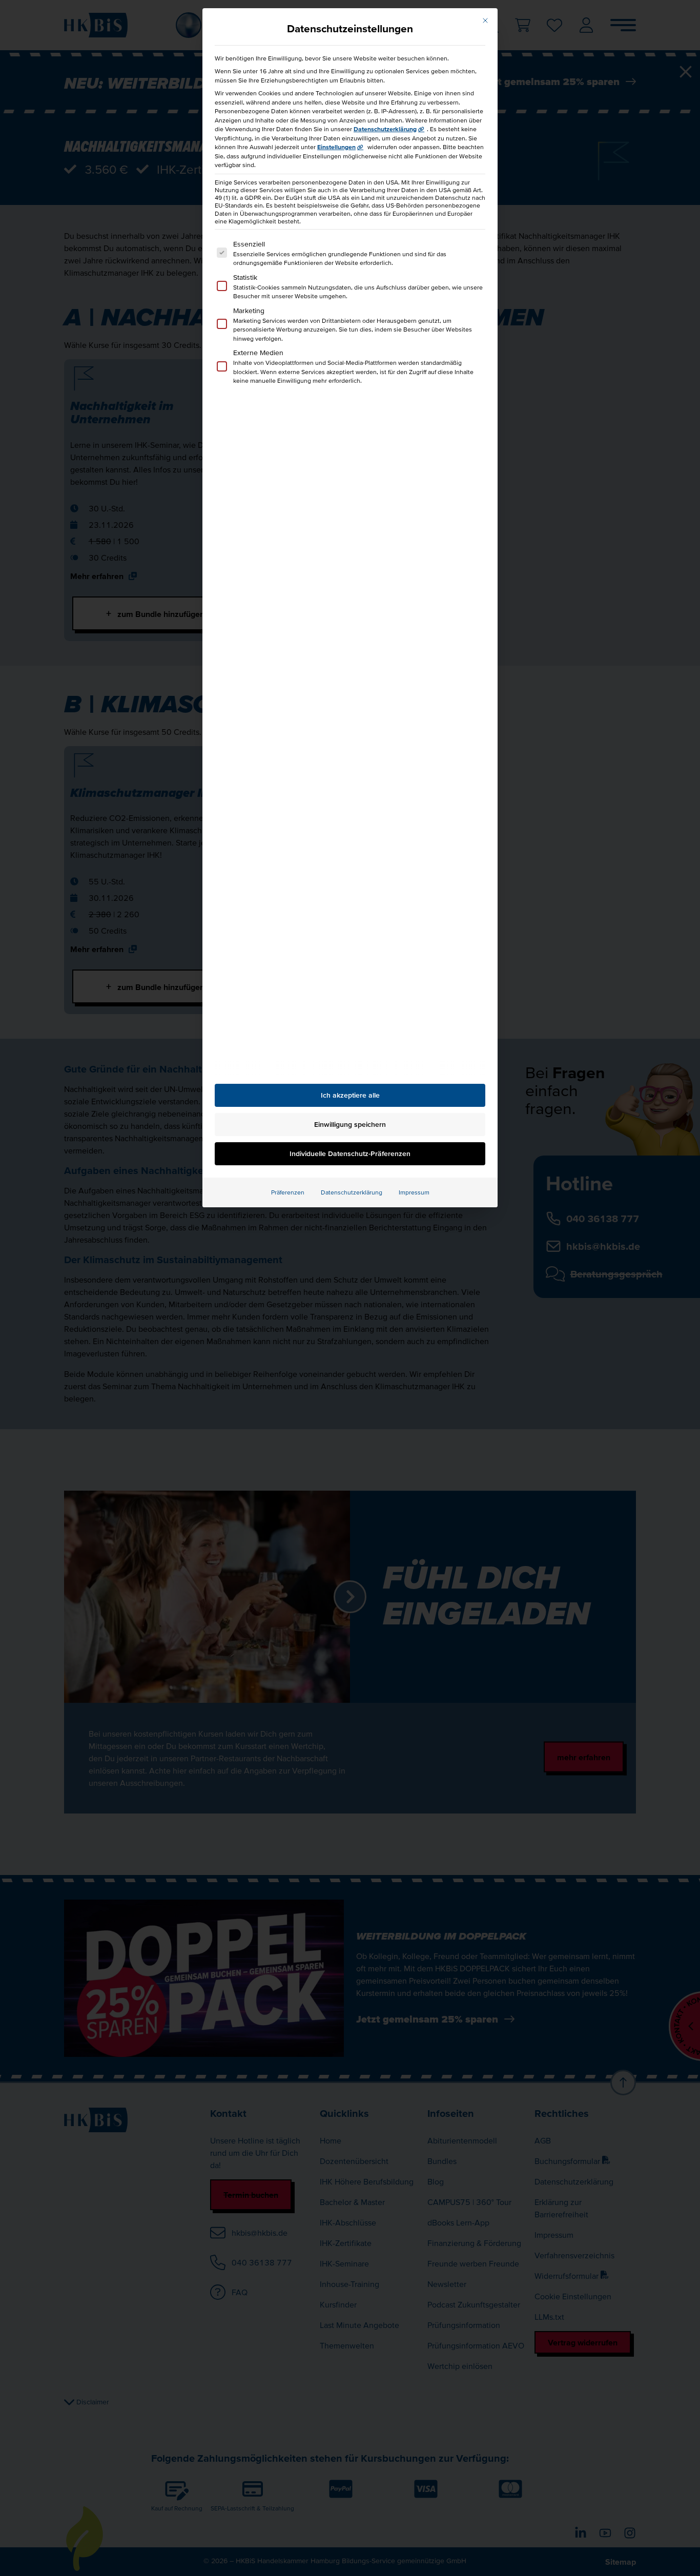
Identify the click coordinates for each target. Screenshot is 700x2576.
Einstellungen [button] (336, 147)
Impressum (414, 1192)
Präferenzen (288, 1192)
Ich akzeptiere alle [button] (350, 1095)
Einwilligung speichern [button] (350, 1124)
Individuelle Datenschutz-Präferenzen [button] (350, 1153)
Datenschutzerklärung (385, 129)
